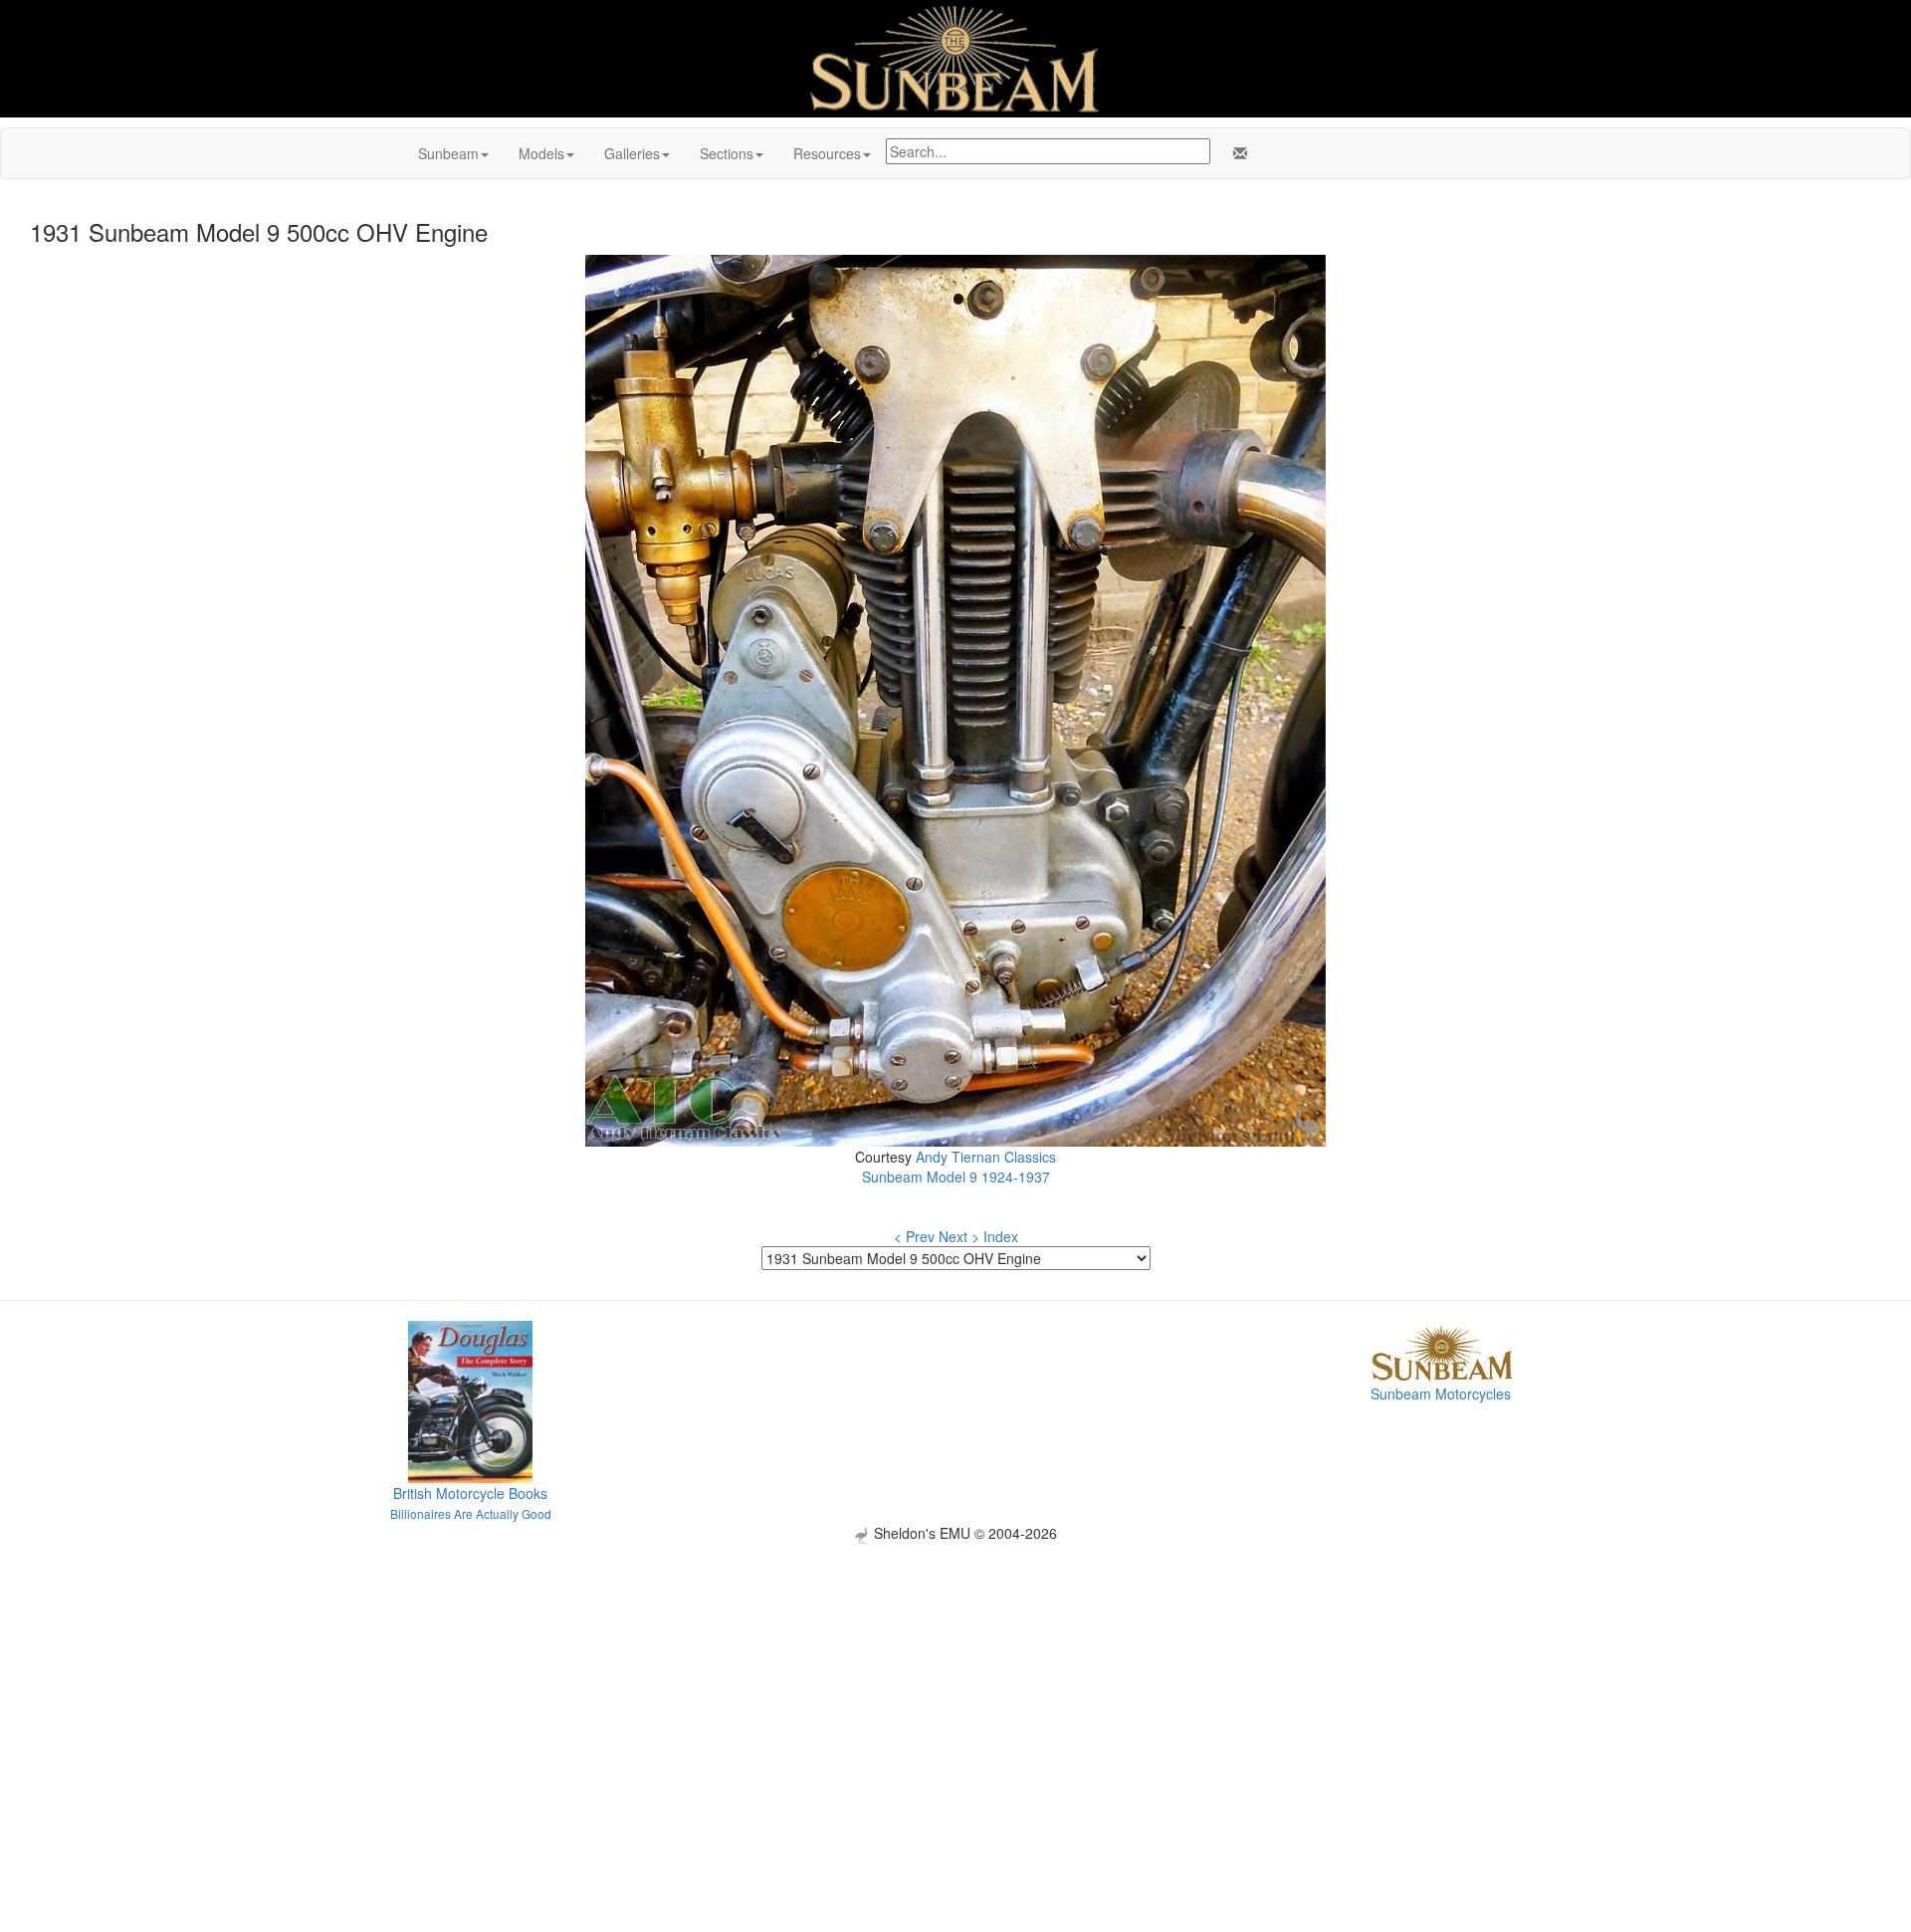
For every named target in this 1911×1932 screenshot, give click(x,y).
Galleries (632, 153)
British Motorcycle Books (470, 1493)
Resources (827, 153)
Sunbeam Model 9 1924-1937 (956, 1177)
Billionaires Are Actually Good (471, 1513)
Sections (727, 153)
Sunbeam (448, 153)
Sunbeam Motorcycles (1441, 1394)
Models (541, 153)
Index (1001, 1236)
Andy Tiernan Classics (986, 1157)
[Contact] (1236, 153)
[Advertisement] (955, 1683)
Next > (959, 1236)
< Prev (914, 1236)
